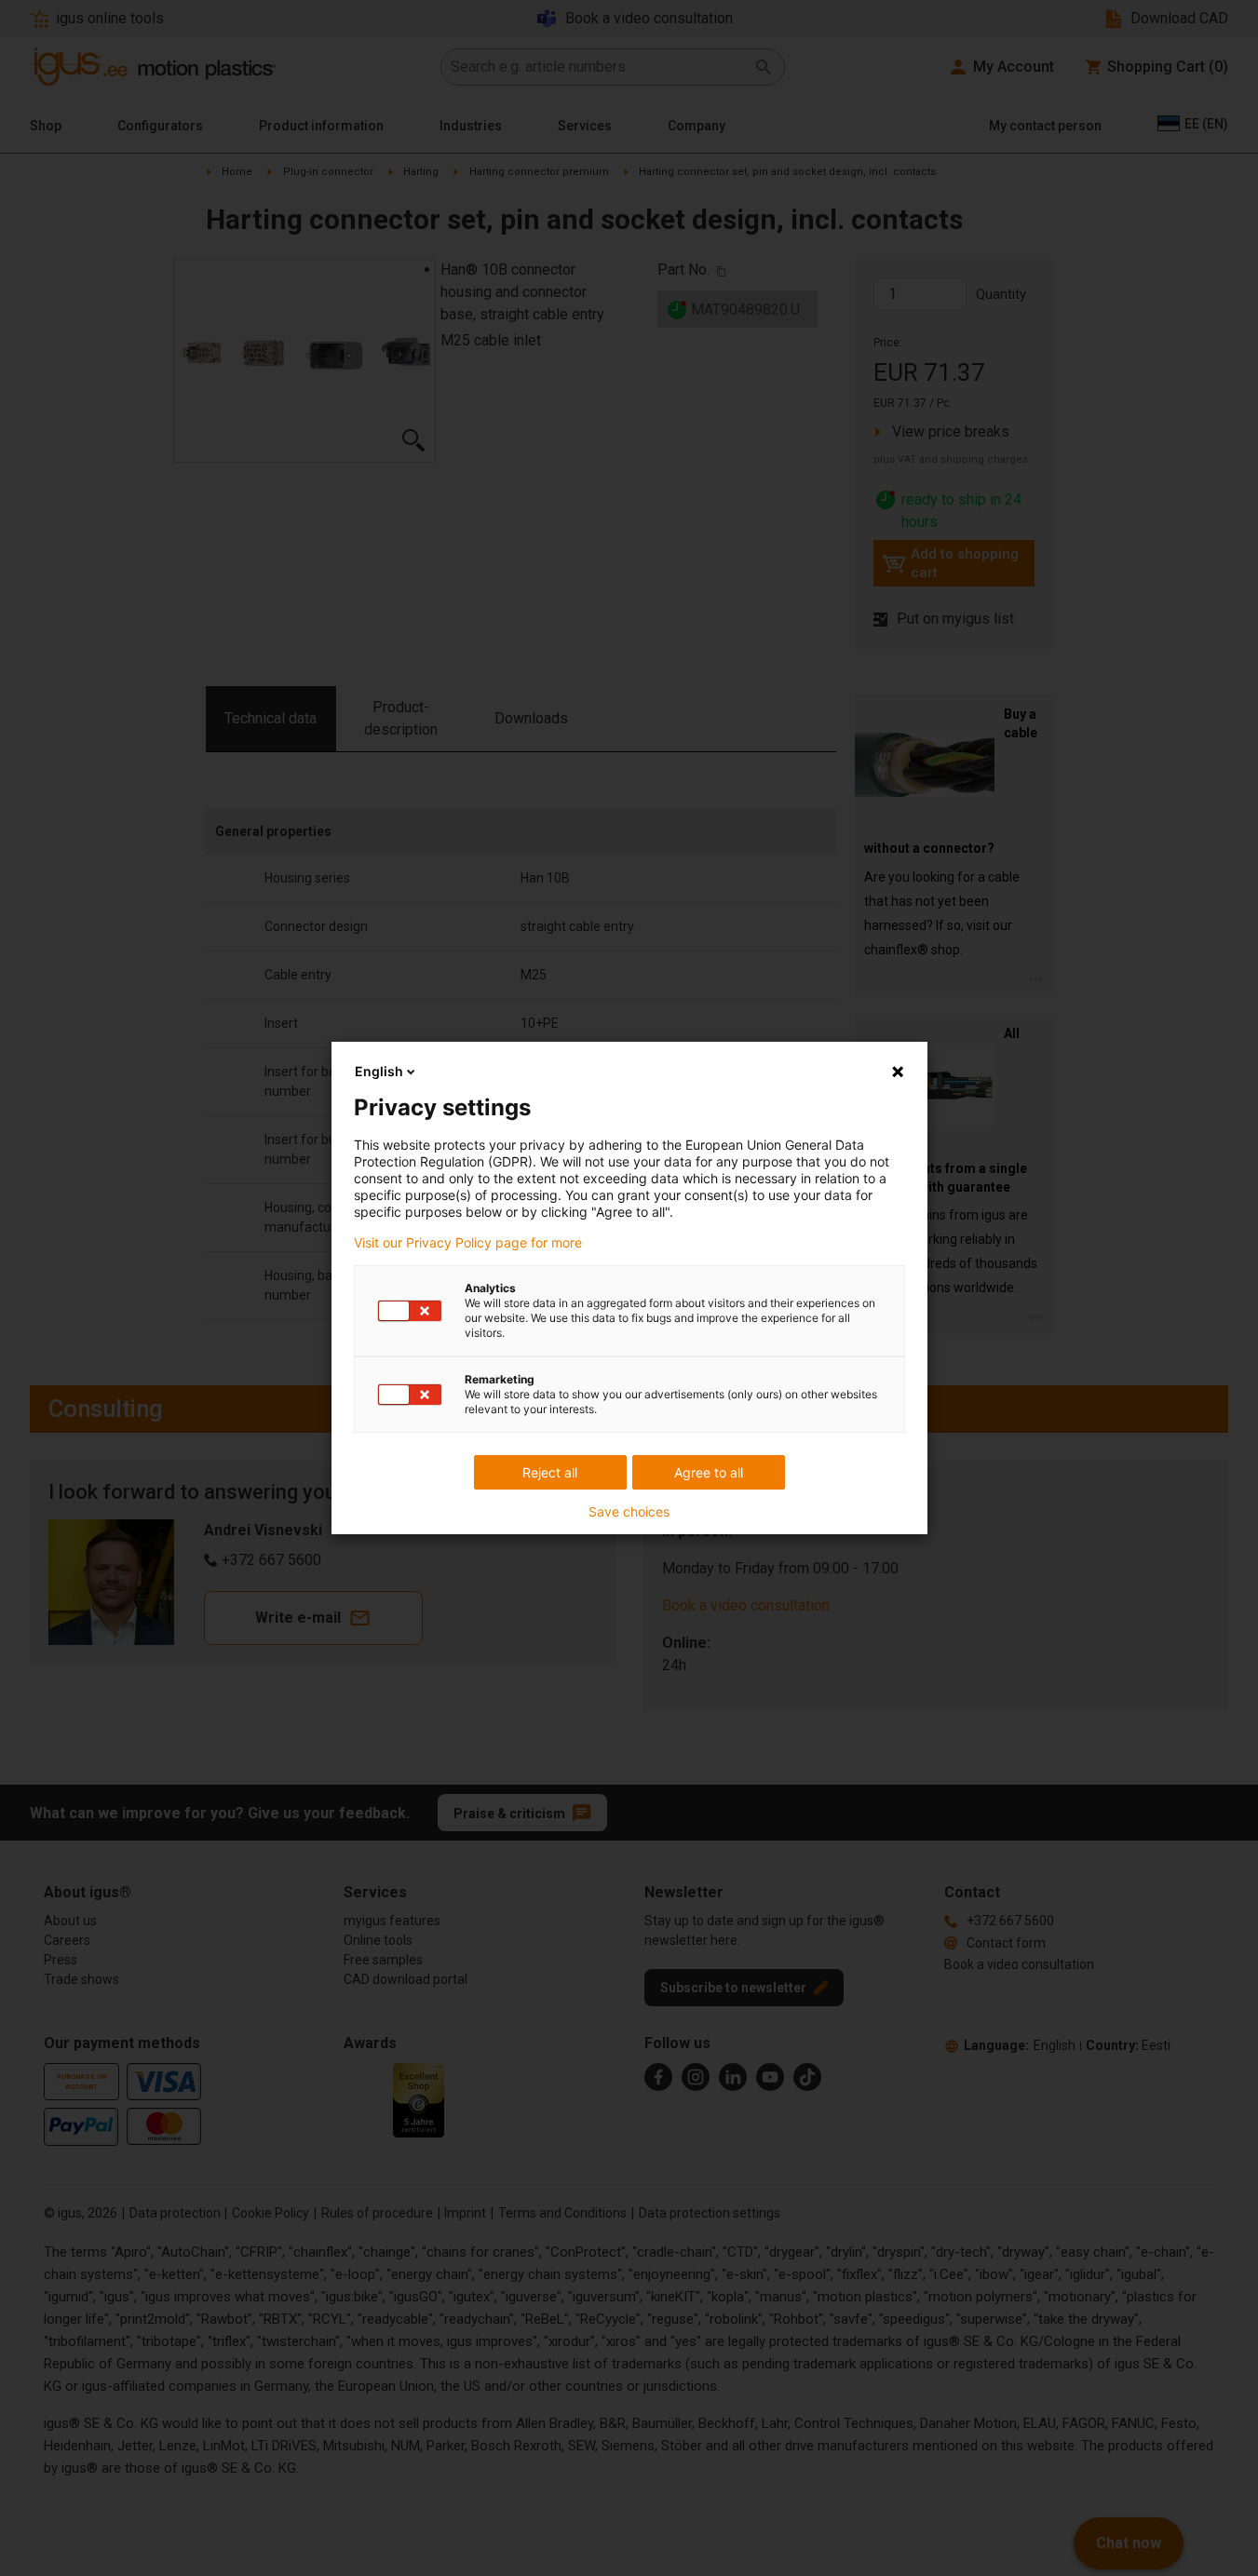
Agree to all (709, 1472)
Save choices (629, 1512)
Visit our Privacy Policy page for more (468, 1243)
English (379, 1071)
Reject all (550, 1472)
